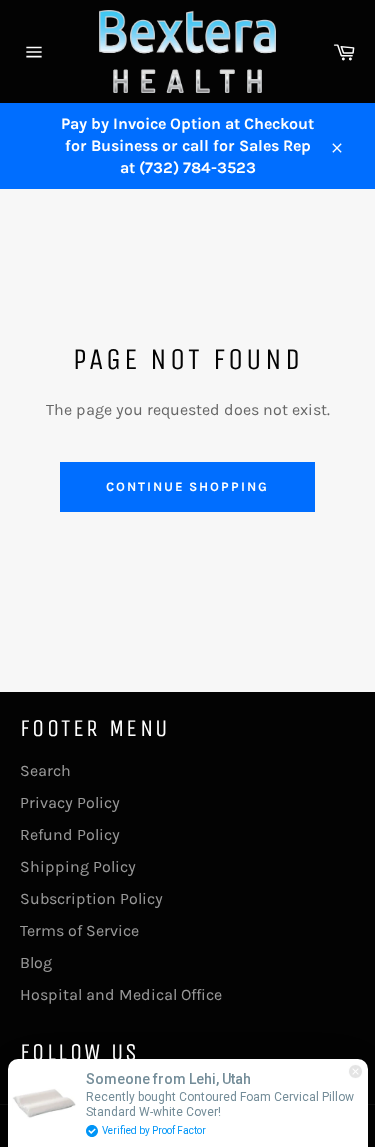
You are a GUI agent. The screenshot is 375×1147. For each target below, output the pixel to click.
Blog (36, 962)
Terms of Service (79, 930)
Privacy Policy (70, 802)
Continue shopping (187, 486)
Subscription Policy (91, 898)
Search (45, 770)
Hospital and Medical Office (121, 994)
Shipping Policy (78, 866)
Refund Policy (70, 834)
